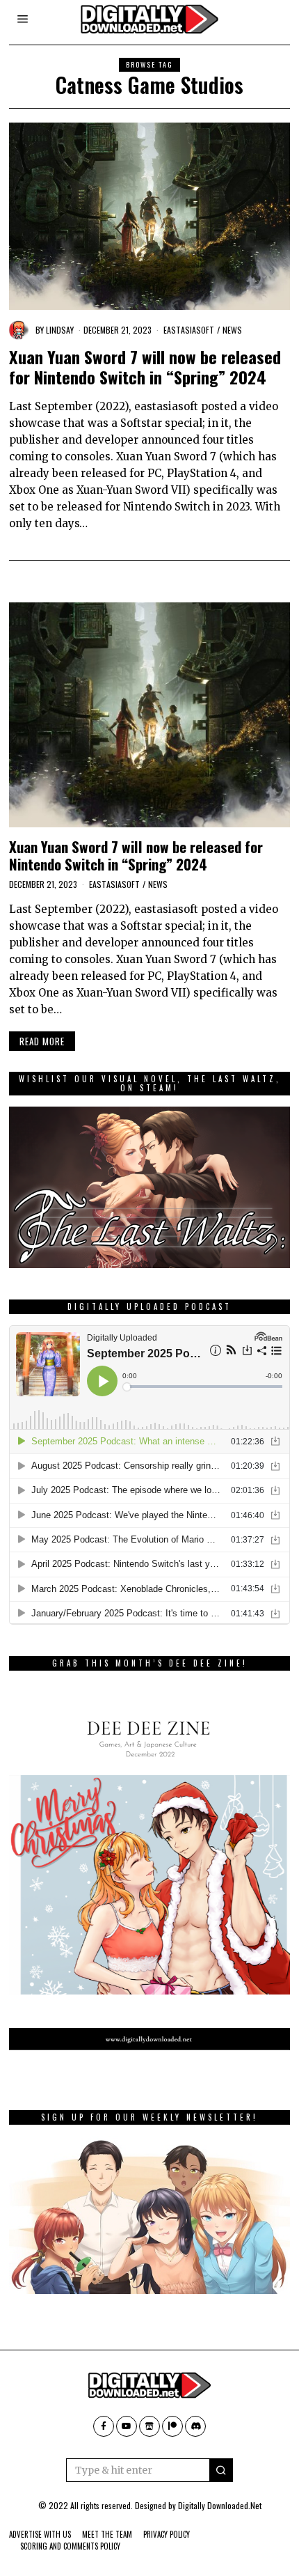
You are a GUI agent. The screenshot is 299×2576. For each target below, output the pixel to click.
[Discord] (195, 2426)
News (232, 330)
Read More (42, 1041)
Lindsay (60, 330)
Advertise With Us (40, 2534)
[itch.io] (149, 2426)
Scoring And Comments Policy (70, 2546)
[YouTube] (127, 2426)
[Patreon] (172, 2426)
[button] (221, 2470)
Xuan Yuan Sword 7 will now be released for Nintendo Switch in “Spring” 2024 (145, 367)
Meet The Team (107, 2534)
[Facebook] (104, 2426)
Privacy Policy (167, 2534)
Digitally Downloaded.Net (220, 2505)
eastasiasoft (189, 330)
